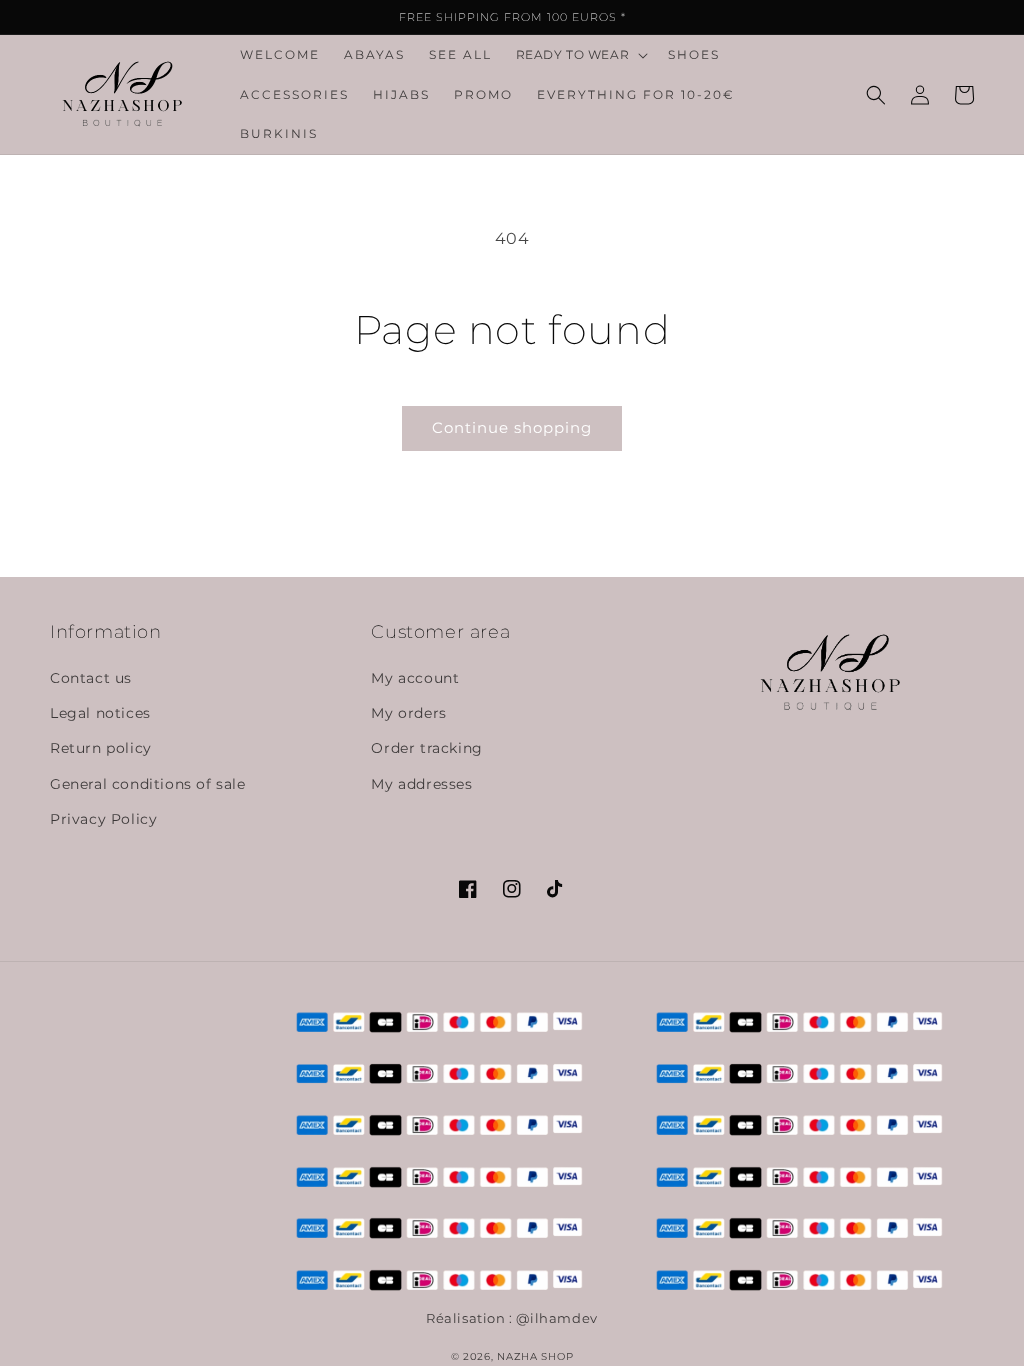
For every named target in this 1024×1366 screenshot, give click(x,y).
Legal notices (100, 713)
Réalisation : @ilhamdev (512, 1318)
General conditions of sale (148, 784)
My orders (408, 713)
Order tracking (426, 748)
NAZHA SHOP (535, 1356)
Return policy (101, 748)
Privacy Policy (103, 819)
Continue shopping (512, 427)
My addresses (421, 784)
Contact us (91, 678)
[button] (580, 55)
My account (415, 678)
